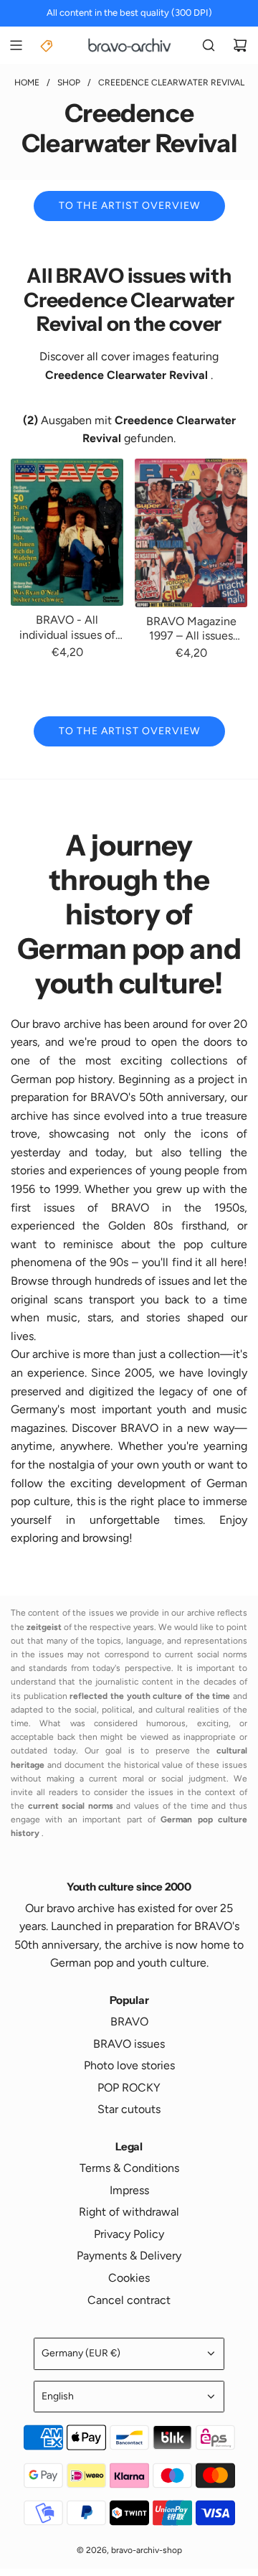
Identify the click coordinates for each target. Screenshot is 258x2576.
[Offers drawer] (47, 45)
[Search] (209, 45)
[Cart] (240, 45)
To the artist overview (129, 206)
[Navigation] (16, 45)
